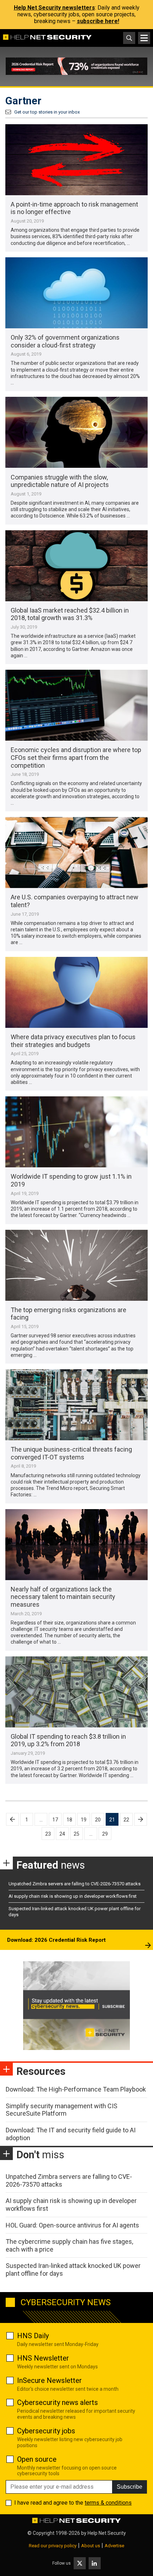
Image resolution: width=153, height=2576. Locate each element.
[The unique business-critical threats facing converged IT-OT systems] (76, 1405)
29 (105, 1834)
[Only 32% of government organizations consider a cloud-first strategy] (76, 293)
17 (55, 1820)
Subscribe (130, 2487)
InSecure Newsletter (49, 2380)
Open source (37, 2459)
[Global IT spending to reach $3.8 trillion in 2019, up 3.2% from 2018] (76, 1692)
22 (126, 1820)
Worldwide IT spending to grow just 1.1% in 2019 (71, 1180)
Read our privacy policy (53, 2546)
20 (98, 1820)
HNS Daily (33, 2336)
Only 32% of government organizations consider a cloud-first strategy (65, 341)
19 (84, 1820)
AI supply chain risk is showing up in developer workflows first (73, 1896)
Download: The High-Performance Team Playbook (76, 2089)
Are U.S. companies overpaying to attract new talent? (75, 901)
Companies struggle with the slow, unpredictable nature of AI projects (60, 481)
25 (76, 1834)
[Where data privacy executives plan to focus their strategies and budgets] (76, 992)
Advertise (114, 2546)
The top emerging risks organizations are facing (68, 1314)
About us (91, 2546)
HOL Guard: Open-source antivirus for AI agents (72, 2225)
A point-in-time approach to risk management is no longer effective (74, 208)
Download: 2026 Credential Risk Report (56, 1940)
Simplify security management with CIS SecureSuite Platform (62, 2110)
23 (48, 1834)
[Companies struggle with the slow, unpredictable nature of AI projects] (76, 432)
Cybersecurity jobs (46, 2431)
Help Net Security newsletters (54, 8)
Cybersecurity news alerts (57, 2402)
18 (69, 1820)
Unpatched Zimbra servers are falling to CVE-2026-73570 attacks (75, 1884)
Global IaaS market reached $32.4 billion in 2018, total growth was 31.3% (70, 614)
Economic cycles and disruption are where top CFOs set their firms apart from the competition (76, 757)
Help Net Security (107, 2533)
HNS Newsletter (43, 2358)
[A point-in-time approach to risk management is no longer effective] (76, 160)
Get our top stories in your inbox (47, 112)
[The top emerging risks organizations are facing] (76, 1265)
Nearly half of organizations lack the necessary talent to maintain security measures (63, 1597)
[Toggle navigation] (144, 38)
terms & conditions (108, 2503)
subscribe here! (98, 21)
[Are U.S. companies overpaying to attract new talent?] (76, 853)
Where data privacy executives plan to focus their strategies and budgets (73, 1041)
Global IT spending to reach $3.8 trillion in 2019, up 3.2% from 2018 (68, 1740)
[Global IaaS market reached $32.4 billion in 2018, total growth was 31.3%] (76, 566)
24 (62, 1834)
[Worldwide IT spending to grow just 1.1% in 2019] (76, 1132)
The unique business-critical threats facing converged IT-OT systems (71, 1453)
